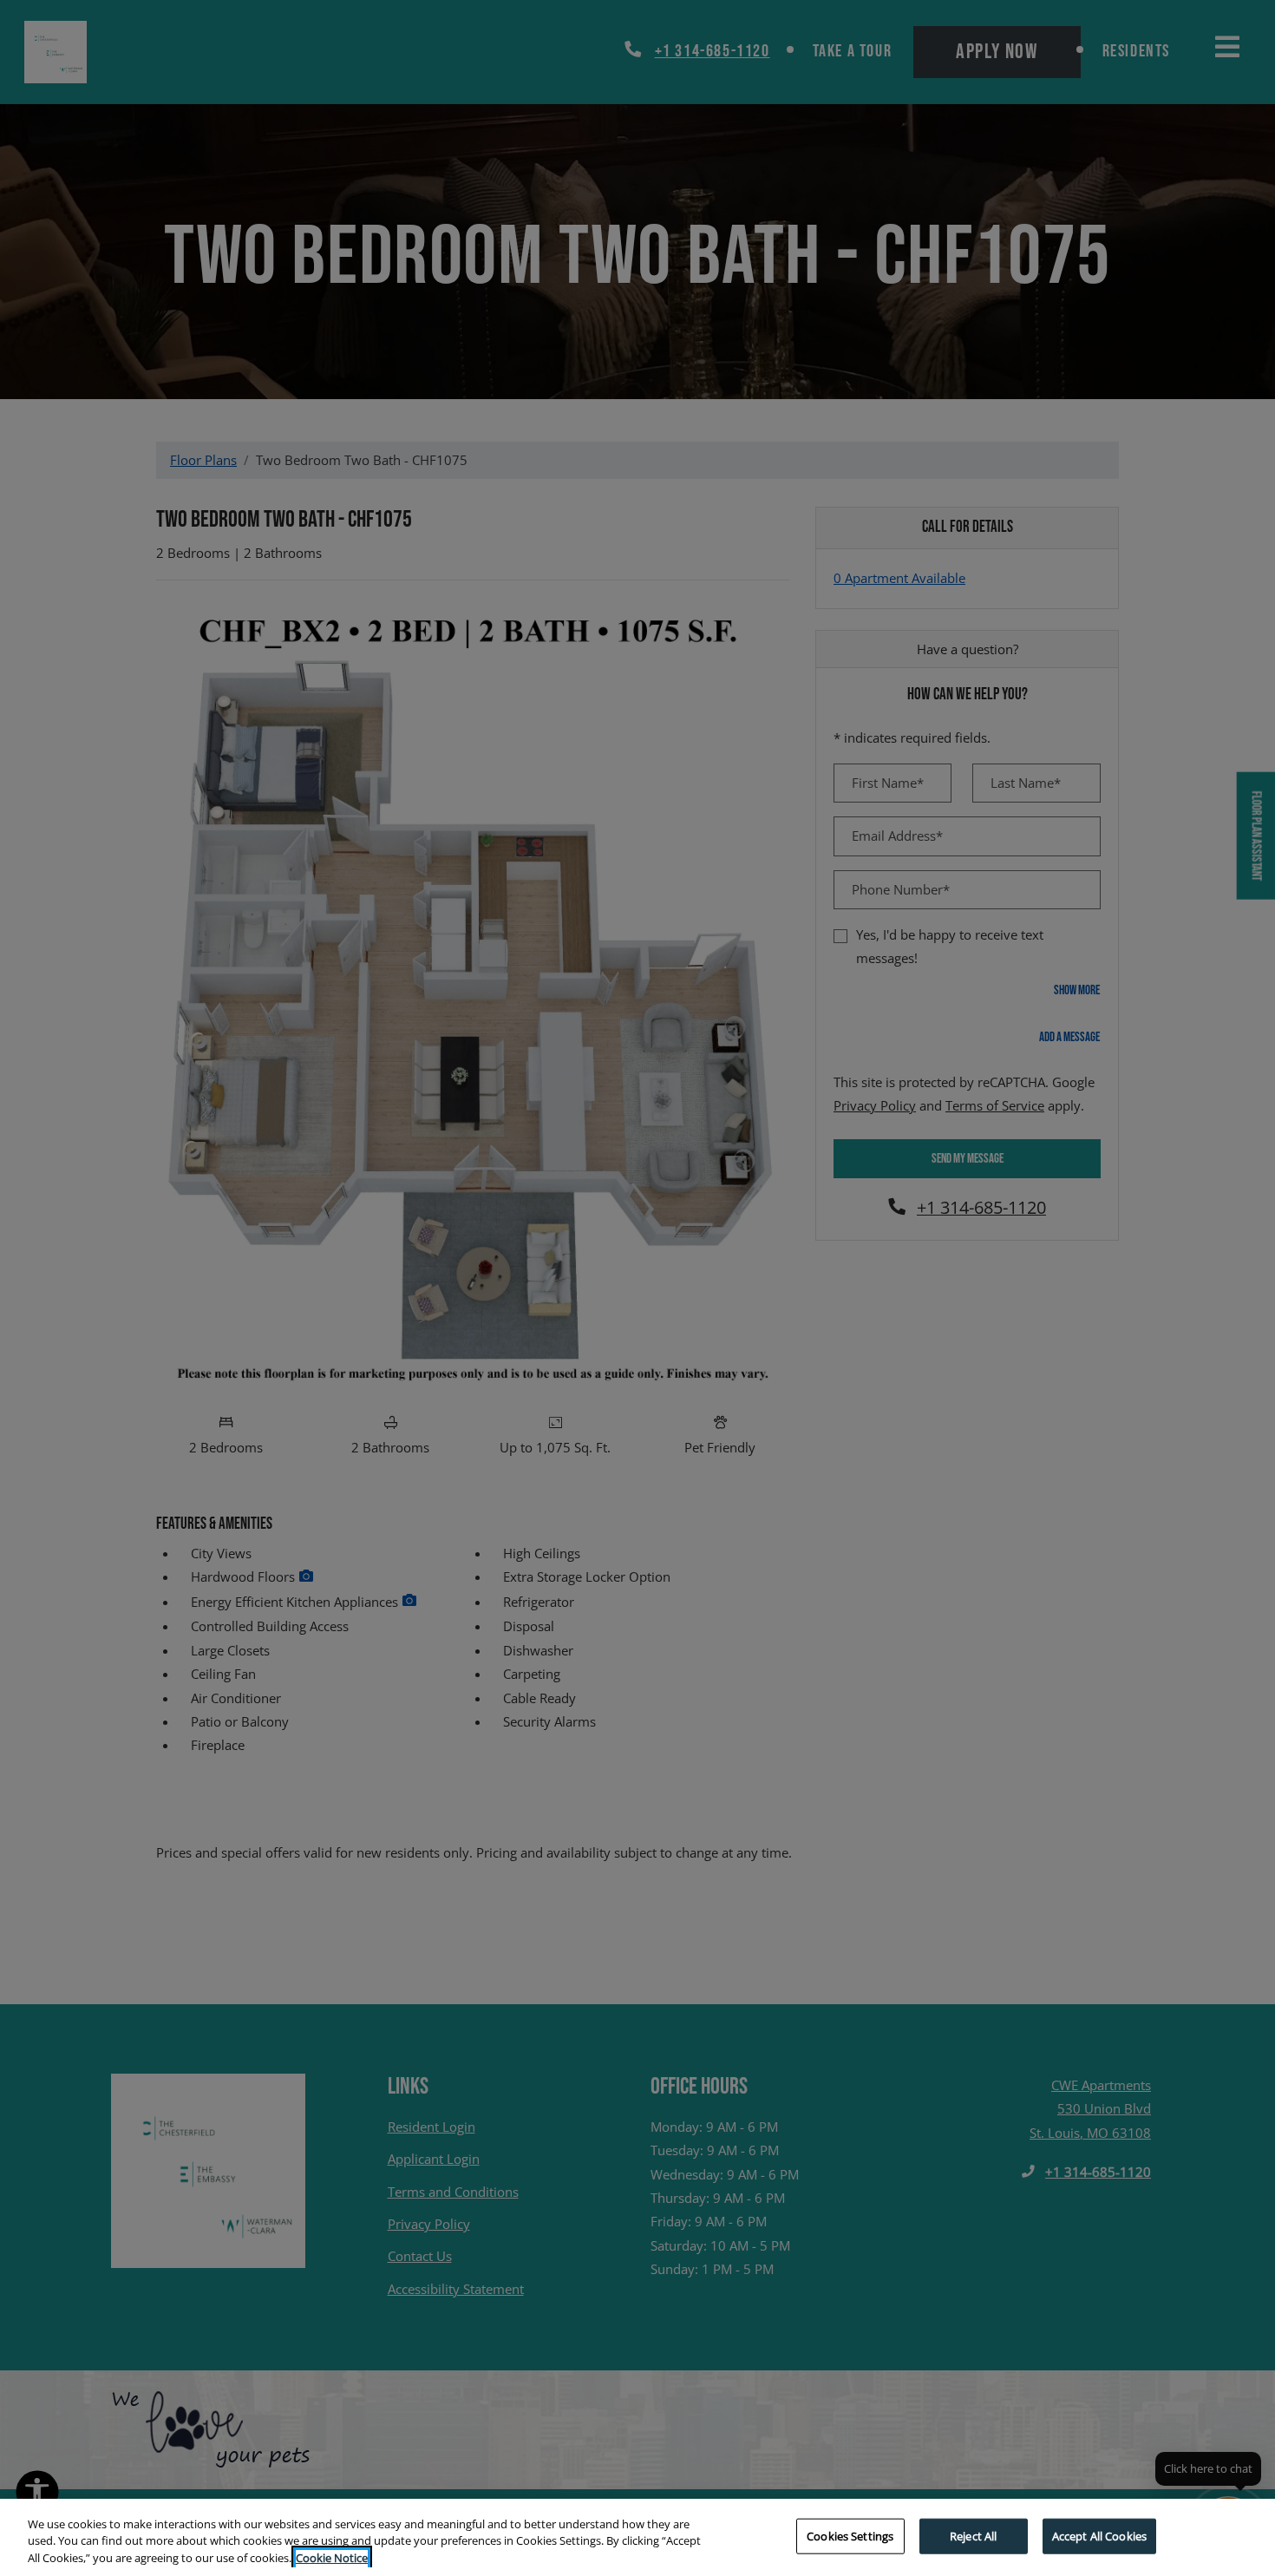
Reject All (973, 2535)
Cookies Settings (850, 2535)
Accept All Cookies (1099, 2535)
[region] (637, 2537)
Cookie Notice (332, 2558)
